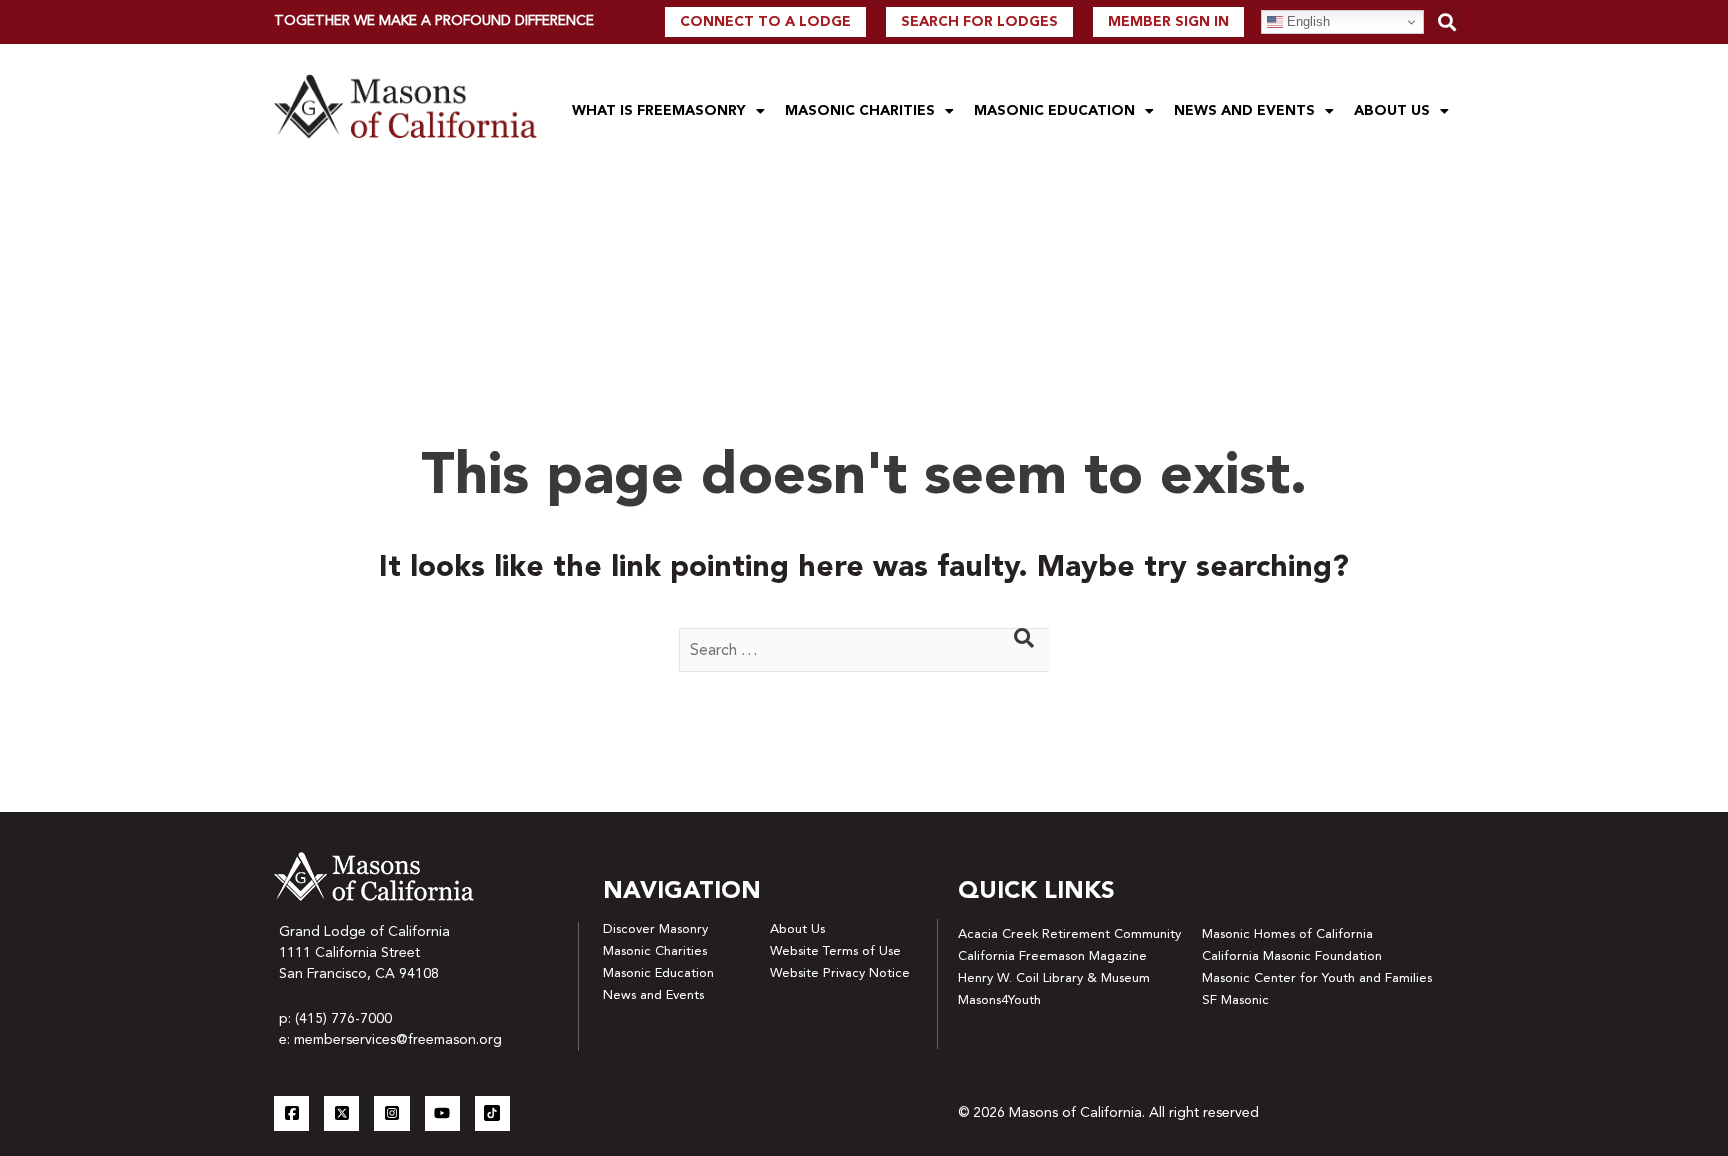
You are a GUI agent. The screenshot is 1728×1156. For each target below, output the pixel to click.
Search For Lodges (979, 22)
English (1306, 21)
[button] (1447, 21)
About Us (1392, 111)
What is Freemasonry (659, 111)
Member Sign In (1168, 22)
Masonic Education (1054, 111)
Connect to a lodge (765, 22)
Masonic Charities (860, 111)
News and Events (1244, 111)
